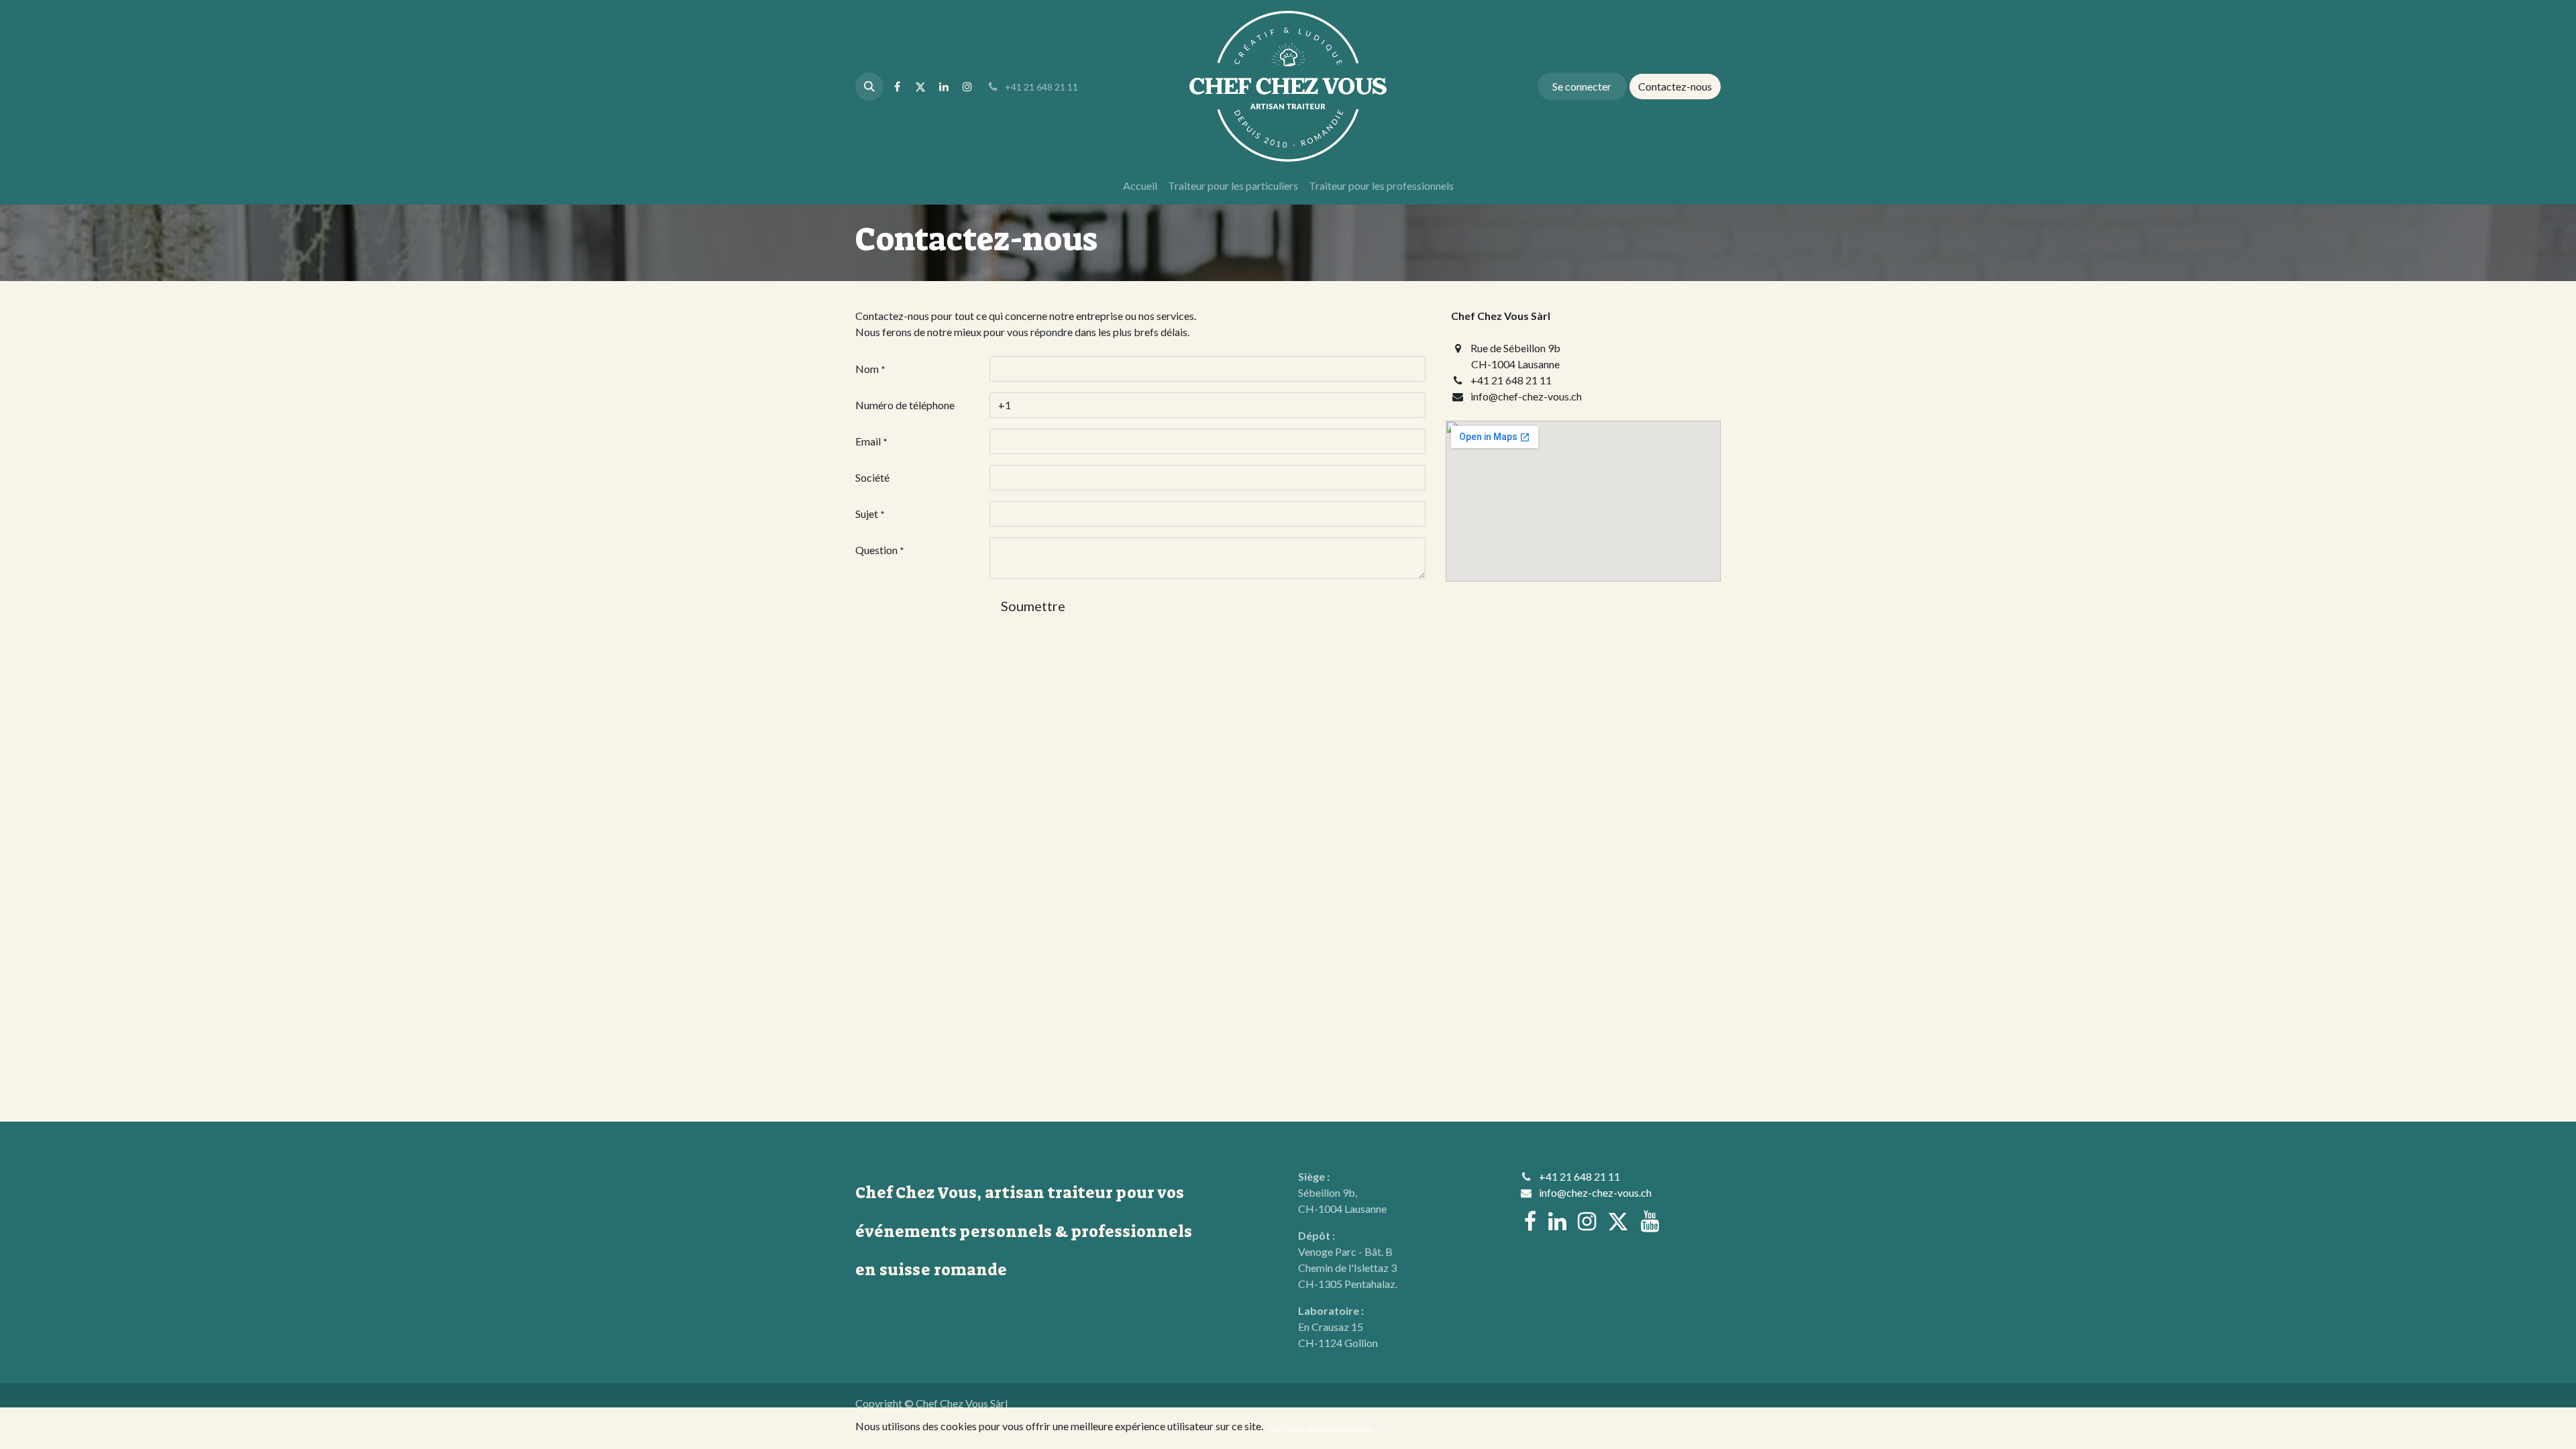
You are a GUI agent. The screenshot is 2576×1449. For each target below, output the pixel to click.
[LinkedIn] (944, 87)
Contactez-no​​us (1675, 86)
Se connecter (1582, 86)
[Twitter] (920, 87)
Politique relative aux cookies (1321, 1427)
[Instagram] (967, 87)
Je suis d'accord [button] (1682, 1428)
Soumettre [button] (1033, 606)
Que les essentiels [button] (1601, 1428)
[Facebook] (897, 87)
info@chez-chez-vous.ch (1595, 1192)
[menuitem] (1140, 186)
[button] (869, 87)
